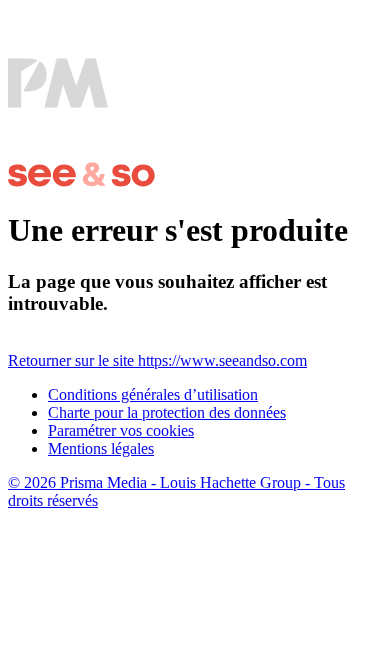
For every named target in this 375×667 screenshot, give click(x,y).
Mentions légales (101, 448)
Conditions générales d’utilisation (153, 394)
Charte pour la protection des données (167, 412)
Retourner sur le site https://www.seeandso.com (157, 360)
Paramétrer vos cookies (121, 430)
